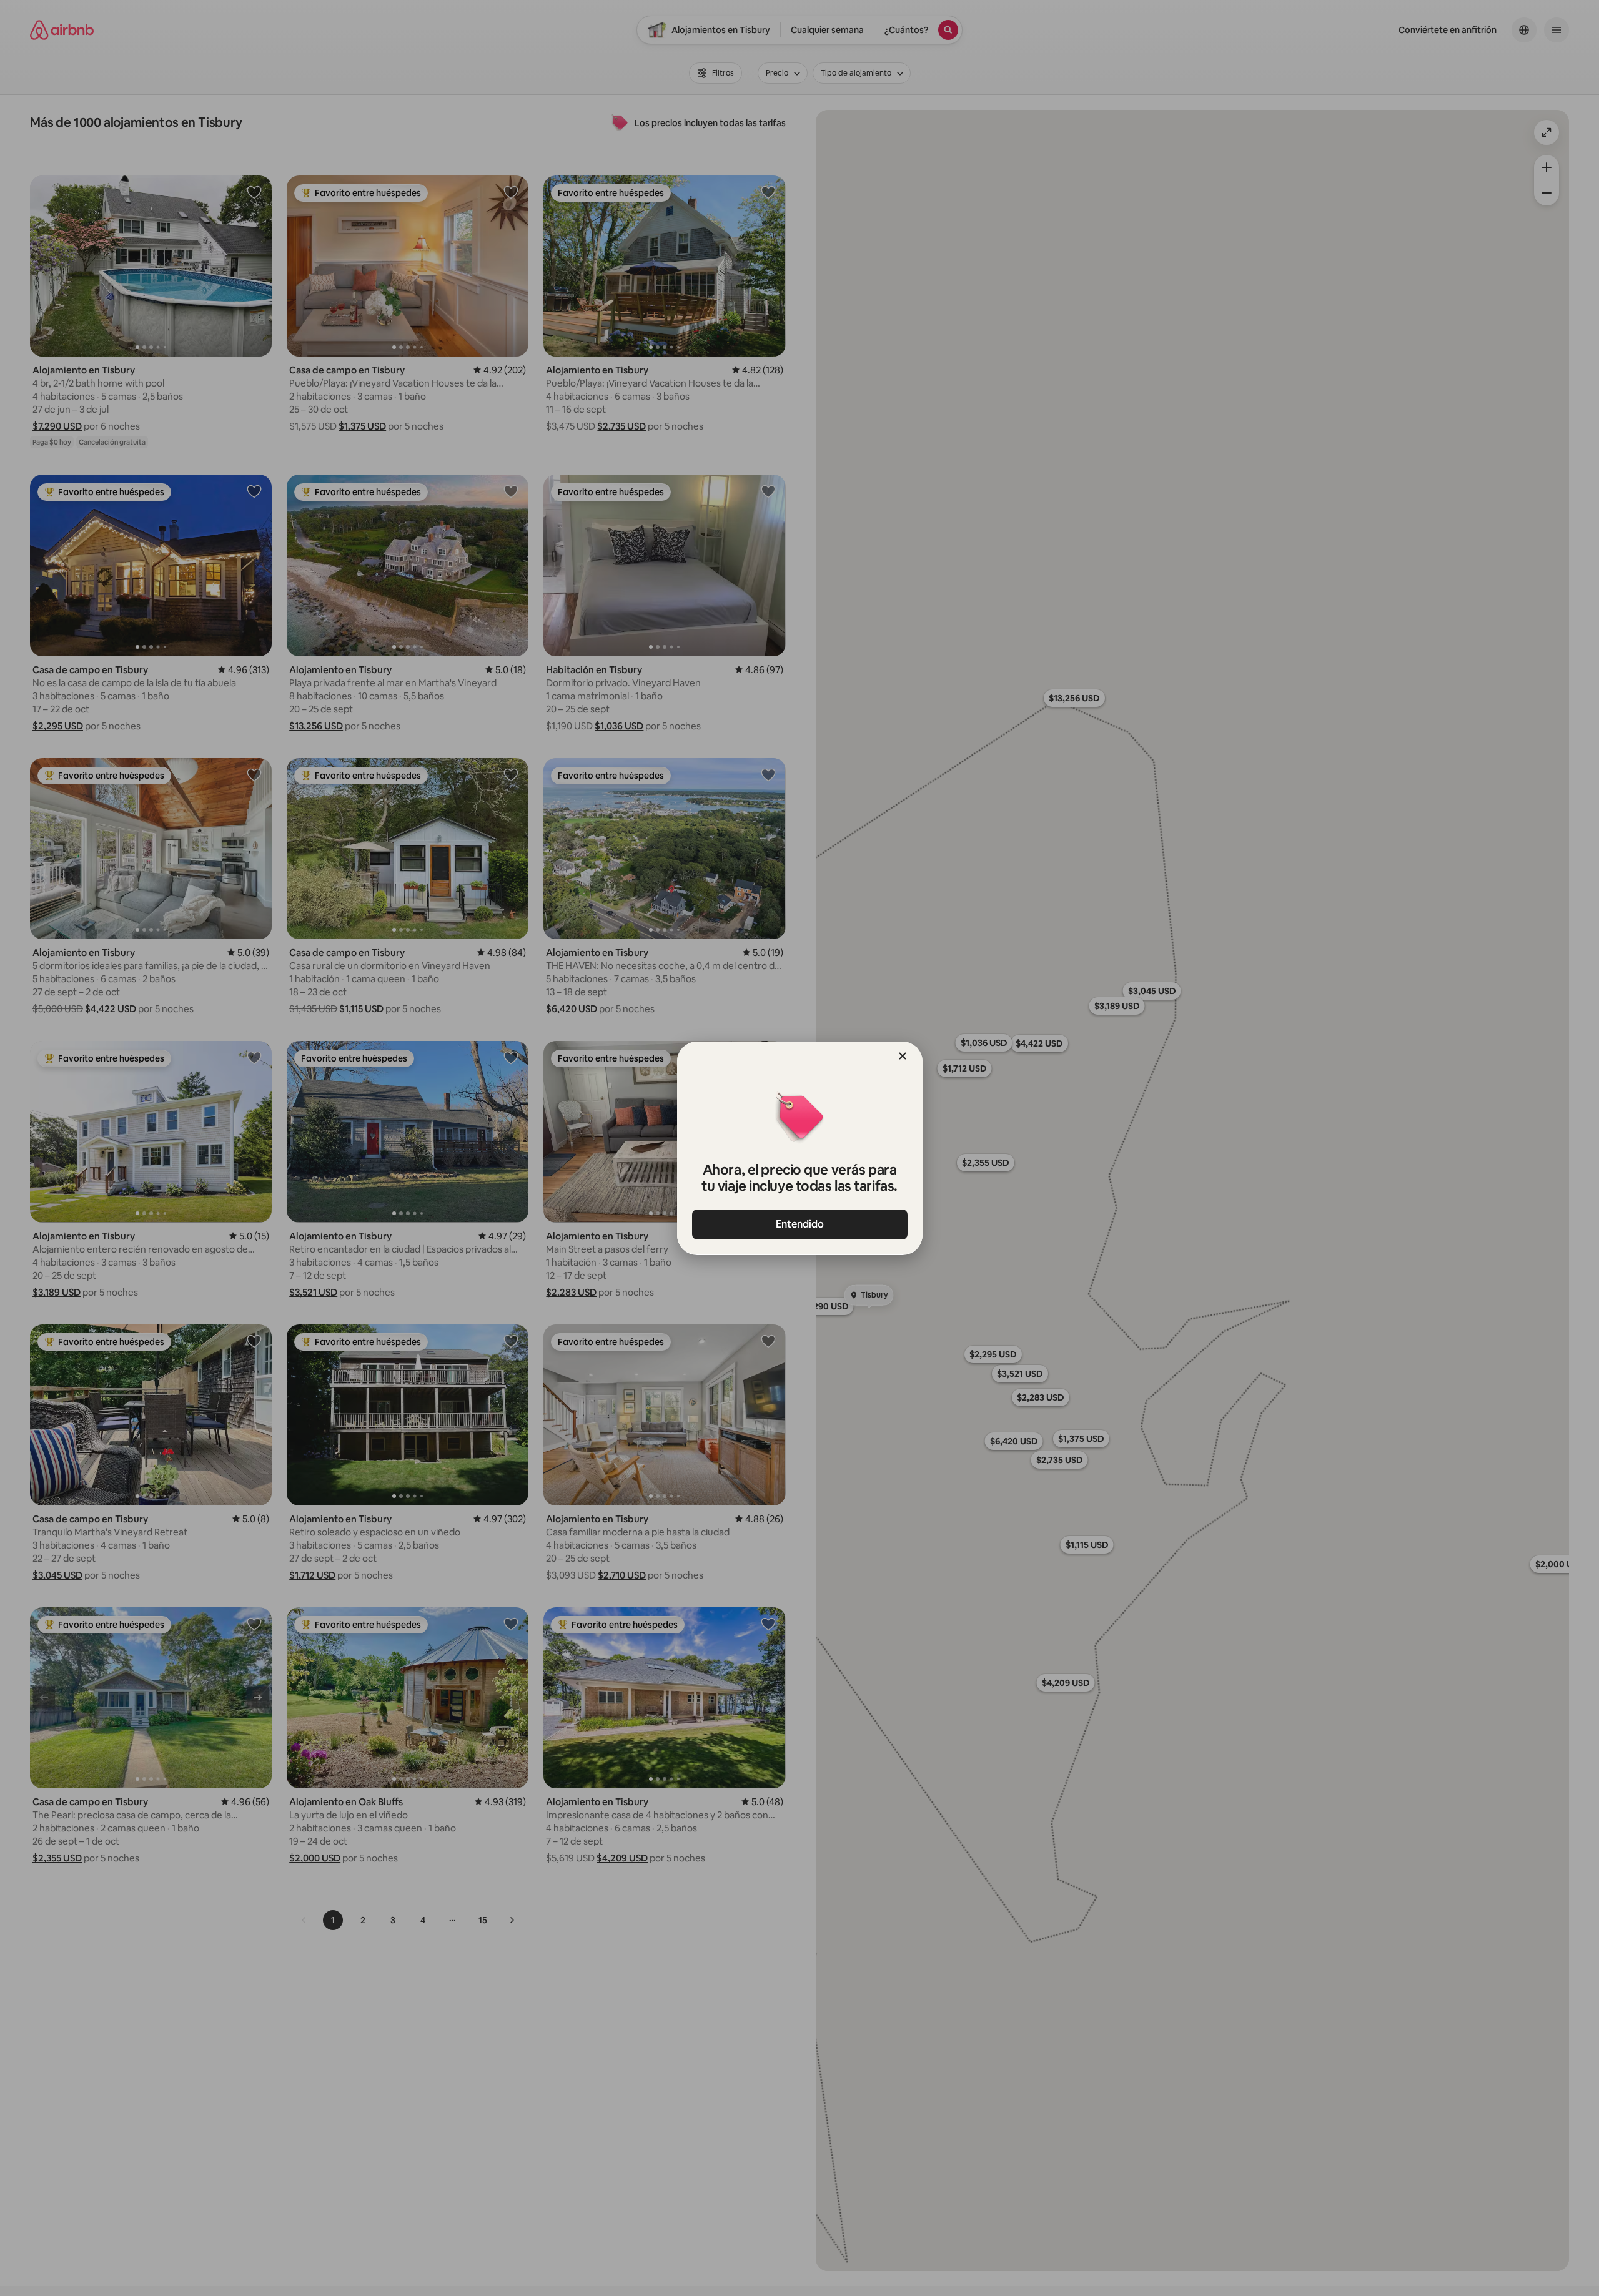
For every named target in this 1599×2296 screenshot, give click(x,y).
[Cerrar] (903, 1056)
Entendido (800, 1224)
